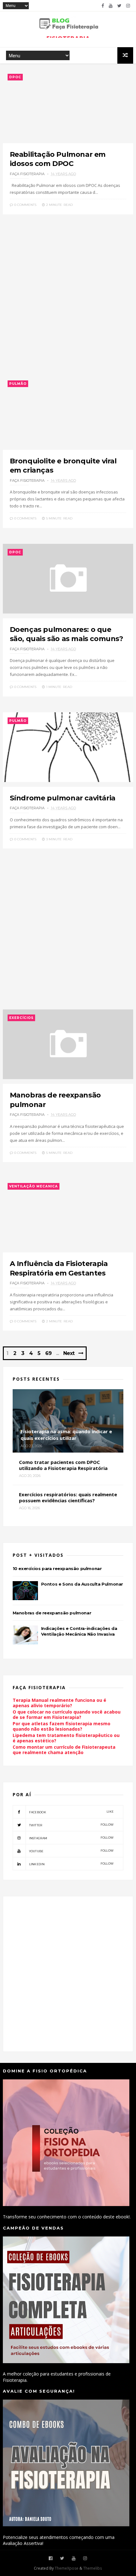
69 (48, 1353)
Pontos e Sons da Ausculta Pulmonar (82, 1584)
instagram (71, 1838)
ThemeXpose (67, 2568)
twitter (71, 1825)
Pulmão (18, 384)
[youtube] (111, 6)
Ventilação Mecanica (34, 1186)
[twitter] (119, 6)
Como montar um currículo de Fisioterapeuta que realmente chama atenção (64, 1750)
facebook (71, 1812)
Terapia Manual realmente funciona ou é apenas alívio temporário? (59, 1703)
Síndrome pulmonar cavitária (63, 798)
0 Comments (25, 205)
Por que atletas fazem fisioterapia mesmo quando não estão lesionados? (62, 1726)
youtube (71, 1851)
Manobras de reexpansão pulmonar (52, 1613)
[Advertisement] (68, 298)
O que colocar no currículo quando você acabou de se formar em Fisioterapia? (67, 1714)
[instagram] (128, 6)
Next (69, 1353)
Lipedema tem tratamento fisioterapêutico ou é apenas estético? (66, 1738)
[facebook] (103, 6)
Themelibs (93, 2568)
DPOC (15, 77)
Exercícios (21, 1018)
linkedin (71, 1864)
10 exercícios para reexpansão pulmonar (57, 1568)
